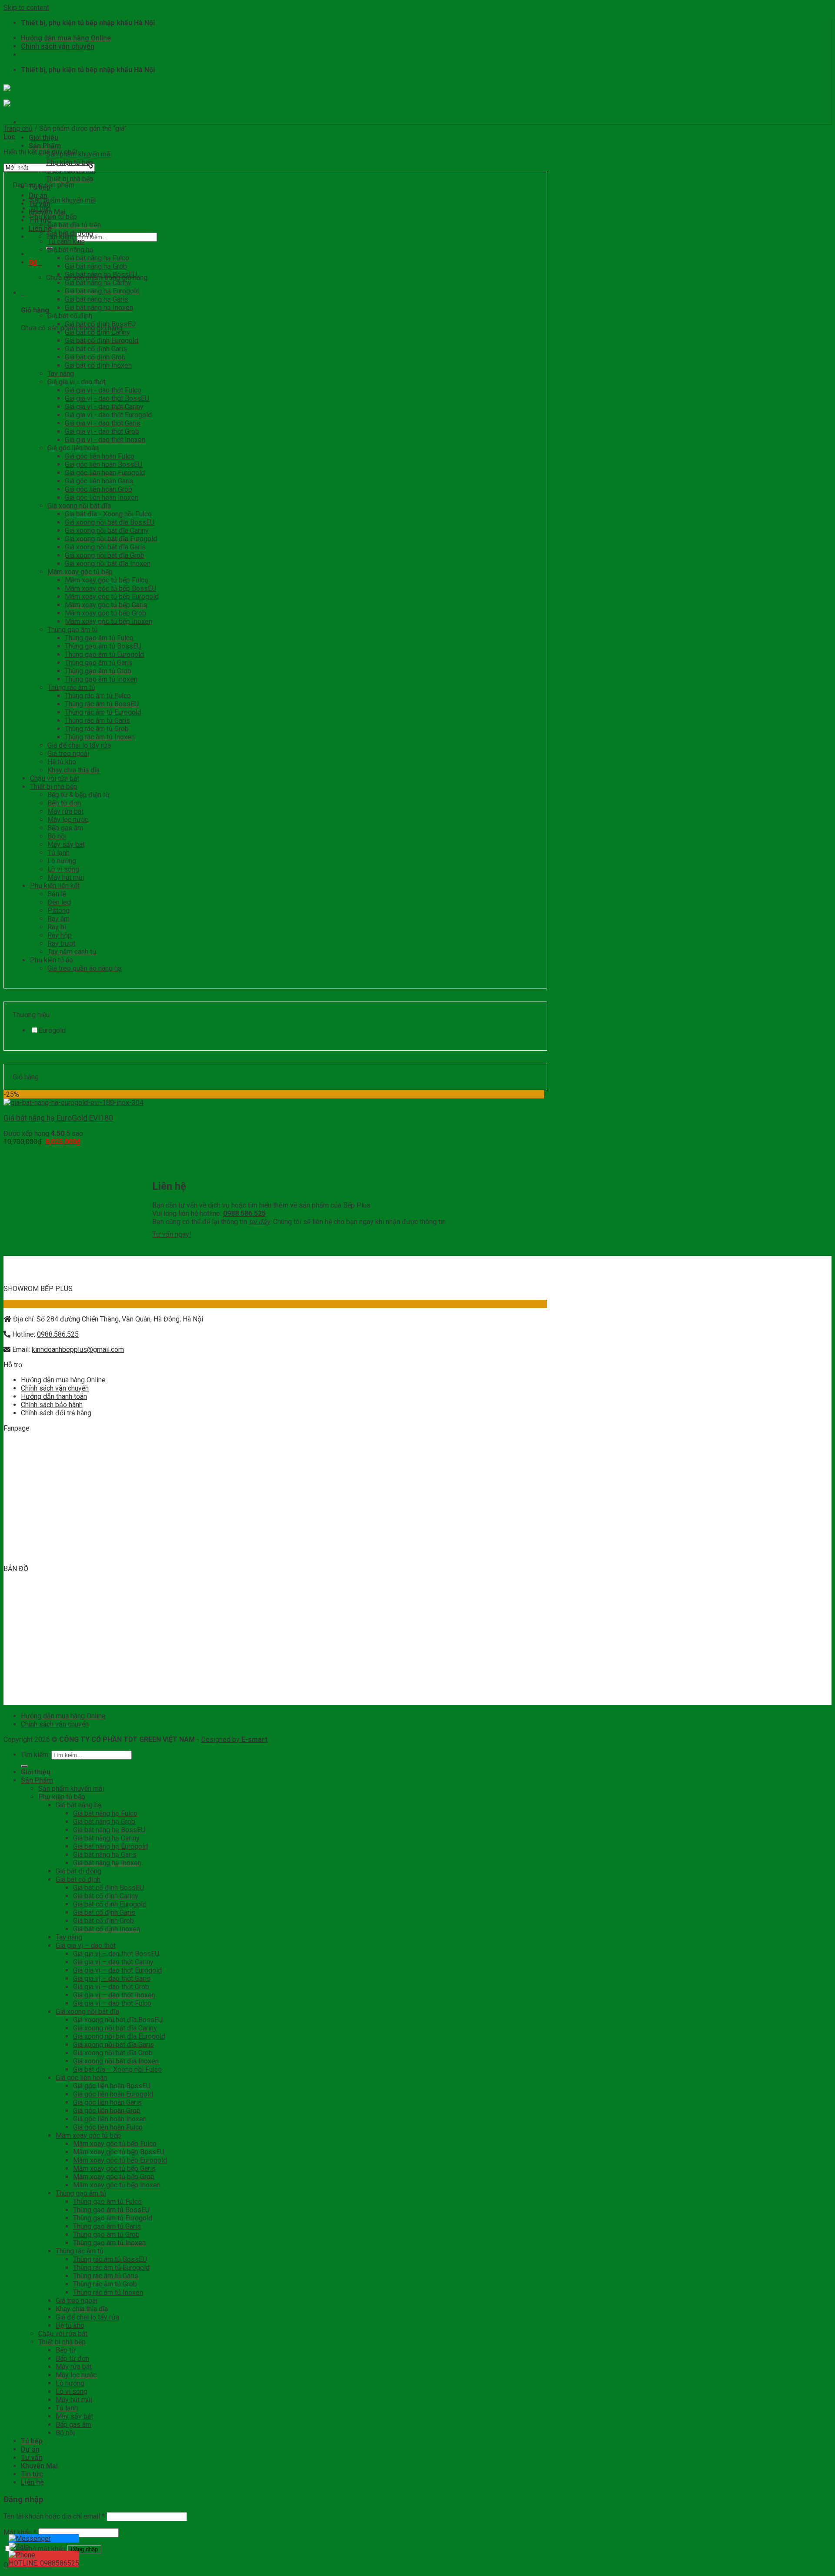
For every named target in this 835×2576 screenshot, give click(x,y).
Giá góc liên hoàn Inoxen (102, 498)
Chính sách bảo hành (52, 1405)
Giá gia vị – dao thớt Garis (112, 1979)
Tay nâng (61, 374)
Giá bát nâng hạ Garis (97, 299)
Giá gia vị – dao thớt (86, 1945)
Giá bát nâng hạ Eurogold (102, 291)
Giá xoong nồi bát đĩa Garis (105, 547)
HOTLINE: (44, 2563)
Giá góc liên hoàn (73, 448)
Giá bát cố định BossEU (100, 324)
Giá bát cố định (70, 316)
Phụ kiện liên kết (55, 886)
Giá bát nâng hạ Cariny (98, 283)
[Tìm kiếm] (24, 1766)
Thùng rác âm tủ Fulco (98, 696)
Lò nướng (62, 861)
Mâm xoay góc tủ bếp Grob (105, 613)
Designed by (234, 1739)
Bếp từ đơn (64, 803)
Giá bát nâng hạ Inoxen (99, 308)
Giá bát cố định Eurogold (102, 341)
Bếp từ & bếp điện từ (78, 795)
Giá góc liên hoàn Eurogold (105, 473)
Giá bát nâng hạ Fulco (97, 258)
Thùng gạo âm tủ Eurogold (104, 654)
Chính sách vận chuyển (58, 46)
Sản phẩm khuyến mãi (79, 154)
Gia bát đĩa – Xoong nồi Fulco (117, 2069)
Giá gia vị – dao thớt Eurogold (117, 1970)
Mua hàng (18, 1154)
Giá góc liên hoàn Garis (99, 481)
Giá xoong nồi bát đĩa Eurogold (111, 539)
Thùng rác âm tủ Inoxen (100, 737)
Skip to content (26, 8)
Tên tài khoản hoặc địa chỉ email (54, 2516)
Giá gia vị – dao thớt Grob (111, 1987)
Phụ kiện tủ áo (52, 960)
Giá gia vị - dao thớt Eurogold (108, 415)
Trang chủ (18, 128)
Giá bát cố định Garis (96, 349)
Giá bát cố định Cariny (97, 332)
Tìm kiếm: (35, 1755)
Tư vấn (32, 2458)
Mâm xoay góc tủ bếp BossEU (110, 588)
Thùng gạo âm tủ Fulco (99, 638)
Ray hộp (60, 935)
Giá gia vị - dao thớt (77, 382)
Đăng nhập (84, 2549)
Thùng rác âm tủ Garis (97, 721)
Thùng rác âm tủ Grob (97, 729)
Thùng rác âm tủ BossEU (102, 704)
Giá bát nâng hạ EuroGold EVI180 (58, 1118)
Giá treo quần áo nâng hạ (85, 968)
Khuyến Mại (39, 2466)
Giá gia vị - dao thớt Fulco (103, 390)
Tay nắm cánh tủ (72, 952)
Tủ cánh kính (66, 241)
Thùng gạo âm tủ (73, 630)
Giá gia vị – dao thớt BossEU (116, 1954)
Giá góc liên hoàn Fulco (100, 456)
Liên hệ (32, 2482)
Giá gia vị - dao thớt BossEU (107, 398)
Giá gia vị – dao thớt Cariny (113, 1962)
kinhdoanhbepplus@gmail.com (78, 1350)
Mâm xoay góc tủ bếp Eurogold (112, 597)
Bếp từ (66, 2350)
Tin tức (32, 2474)
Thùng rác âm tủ (71, 687)
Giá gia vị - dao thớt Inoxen (105, 440)
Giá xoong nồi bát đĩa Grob (105, 555)
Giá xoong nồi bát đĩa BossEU (110, 522)
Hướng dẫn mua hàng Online (66, 38)
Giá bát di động (70, 233)
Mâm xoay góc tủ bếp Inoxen (109, 621)
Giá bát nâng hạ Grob (96, 266)
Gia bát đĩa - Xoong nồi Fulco (108, 514)
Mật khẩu (20, 2532)
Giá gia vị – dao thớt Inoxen (114, 1995)
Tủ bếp (40, 208)
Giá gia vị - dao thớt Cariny (104, 407)
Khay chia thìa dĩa (73, 770)
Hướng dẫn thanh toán (54, 1396)
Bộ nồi (57, 836)
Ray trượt (61, 944)
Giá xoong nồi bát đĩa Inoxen (108, 564)
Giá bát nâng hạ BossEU (101, 275)
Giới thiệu (43, 138)
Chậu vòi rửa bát (55, 778)
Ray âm (58, 919)
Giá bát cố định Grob (95, 357)
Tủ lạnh (58, 853)
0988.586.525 (58, 1334)
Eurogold (52, 1030)
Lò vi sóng (63, 869)
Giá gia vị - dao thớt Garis (103, 423)
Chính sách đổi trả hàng (56, 1413)
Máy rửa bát (65, 811)
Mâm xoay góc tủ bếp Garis (106, 605)
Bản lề (57, 894)
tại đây (259, 1222)
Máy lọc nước (68, 820)
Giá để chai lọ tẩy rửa (79, 745)
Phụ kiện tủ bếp (70, 162)
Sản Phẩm (45, 146)
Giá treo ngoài (68, 754)
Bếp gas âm (65, 828)
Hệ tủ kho (62, 762)
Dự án (38, 195)
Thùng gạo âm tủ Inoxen (101, 679)
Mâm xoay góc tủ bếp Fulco (107, 580)
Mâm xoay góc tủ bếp (80, 572)
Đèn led (59, 902)
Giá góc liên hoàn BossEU (104, 464)
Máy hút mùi (66, 877)
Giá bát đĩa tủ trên (74, 225)
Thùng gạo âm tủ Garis (99, 663)
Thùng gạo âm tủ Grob (98, 671)
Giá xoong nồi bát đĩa (79, 506)
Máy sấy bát (66, 844)
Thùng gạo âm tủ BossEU (103, 646)
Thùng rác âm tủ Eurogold (103, 712)
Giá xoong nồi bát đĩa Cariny (107, 531)
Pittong (58, 910)
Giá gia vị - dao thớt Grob (102, 431)
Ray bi (57, 927)
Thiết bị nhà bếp (70, 179)
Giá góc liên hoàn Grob (99, 489)
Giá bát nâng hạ (70, 250)
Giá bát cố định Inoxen (98, 365)
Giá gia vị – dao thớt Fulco (112, 2003)
